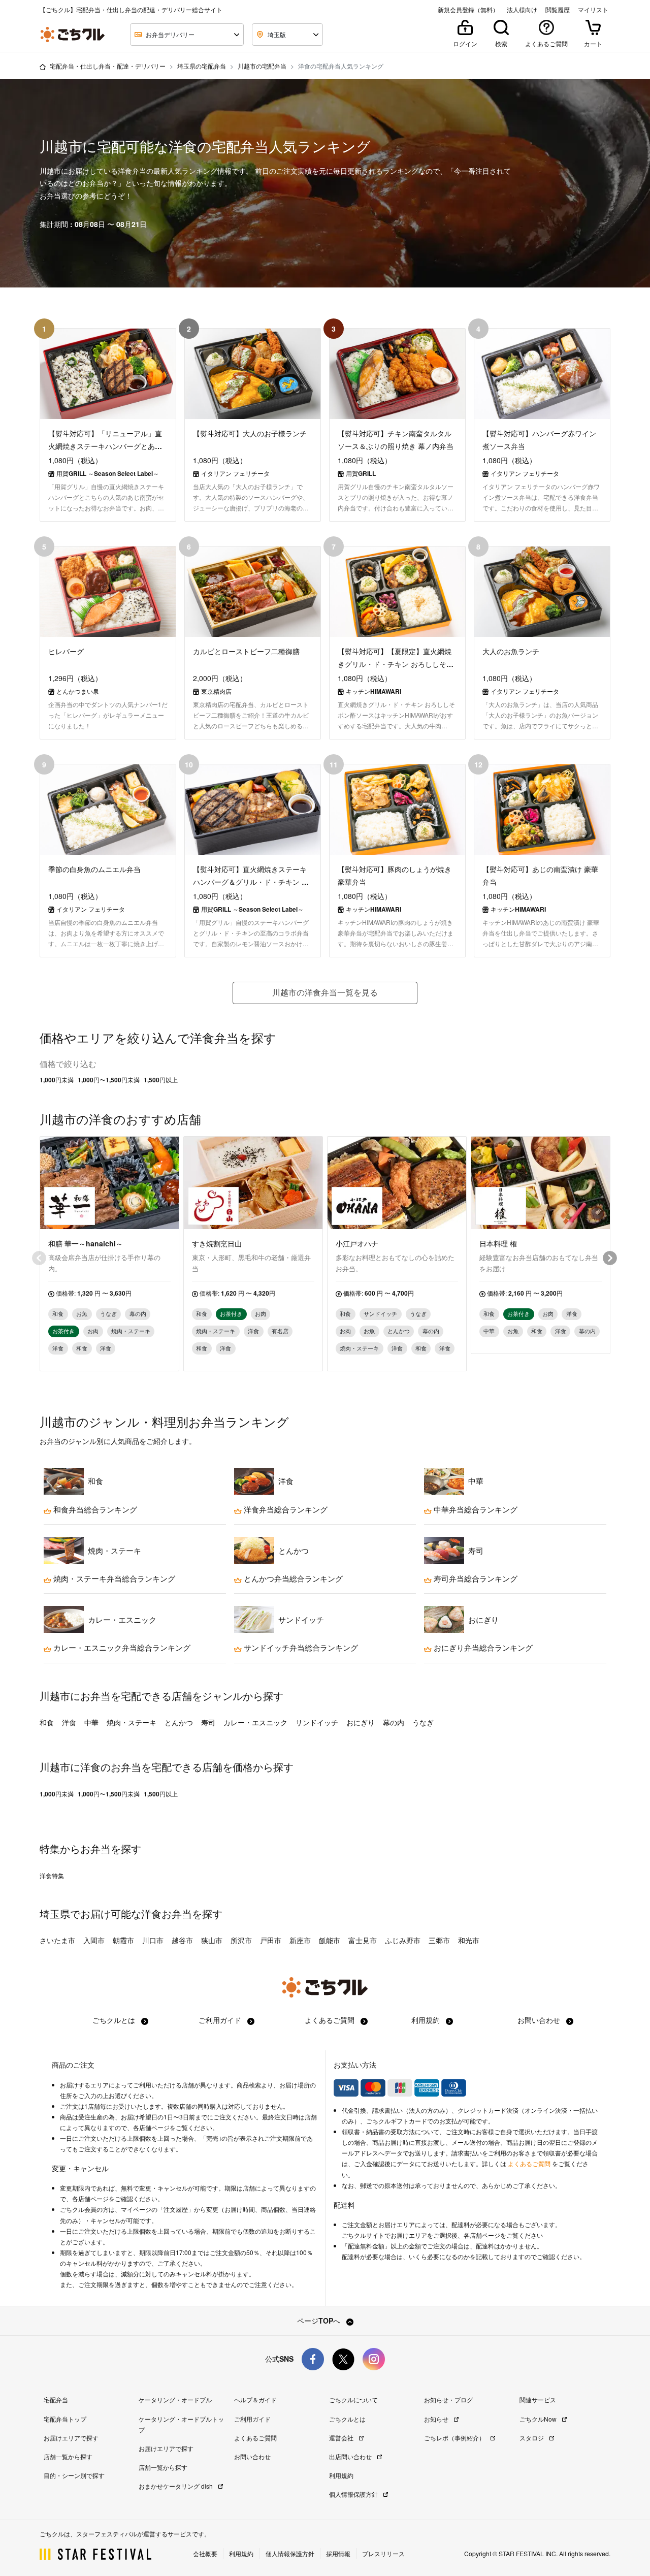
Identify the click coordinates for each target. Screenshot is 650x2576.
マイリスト (593, 10)
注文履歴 (176, 2209)
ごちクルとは (115, 2020)
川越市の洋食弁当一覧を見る (325, 992)
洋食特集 (52, 1876)
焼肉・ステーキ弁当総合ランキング (113, 1579)
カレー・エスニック (255, 1722)
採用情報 (338, 2553)
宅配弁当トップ (65, 2419)
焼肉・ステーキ (132, 1722)
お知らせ (437, 2419)
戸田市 (271, 1940)
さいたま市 (57, 1940)
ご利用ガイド (221, 2020)
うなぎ (423, 1722)
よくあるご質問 (331, 2020)
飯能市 (330, 1940)
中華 (91, 1722)
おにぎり (361, 1722)
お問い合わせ (540, 2020)
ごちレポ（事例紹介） (455, 2438)
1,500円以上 (161, 1080)
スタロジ (532, 2438)
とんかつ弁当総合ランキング (292, 1579)
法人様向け (522, 10)
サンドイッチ (317, 1722)
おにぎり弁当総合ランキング (482, 1648)
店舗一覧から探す (68, 2456)
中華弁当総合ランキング (475, 1509)
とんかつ (179, 1722)
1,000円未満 (57, 1080)
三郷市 (439, 1940)
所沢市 (241, 1940)
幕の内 (394, 1722)
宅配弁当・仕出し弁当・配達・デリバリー (108, 66)
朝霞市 (123, 1940)
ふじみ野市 (403, 1940)
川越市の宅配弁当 (262, 66)
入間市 (94, 1940)
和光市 (469, 1940)
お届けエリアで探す (71, 2438)
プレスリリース (383, 2553)
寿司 (208, 1722)
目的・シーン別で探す (74, 2475)
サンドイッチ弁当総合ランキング (300, 1648)
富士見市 (363, 1940)
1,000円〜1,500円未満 (109, 1080)
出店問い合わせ (351, 2456)
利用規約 (427, 2020)
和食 (47, 1722)
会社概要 (205, 2553)
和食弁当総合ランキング (94, 1509)
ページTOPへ (320, 2321)
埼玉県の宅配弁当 (202, 66)
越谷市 (182, 1940)
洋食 (69, 1722)
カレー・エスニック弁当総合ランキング (121, 1648)
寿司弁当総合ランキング (475, 1579)
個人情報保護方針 (354, 2494)
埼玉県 (55, 1913)
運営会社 (342, 2438)
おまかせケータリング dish (176, 2486)
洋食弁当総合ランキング (285, 1509)
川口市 (153, 1940)
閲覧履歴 (558, 10)
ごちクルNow (539, 2419)
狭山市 (212, 1940)
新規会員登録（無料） (468, 10)
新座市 (300, 1940)
